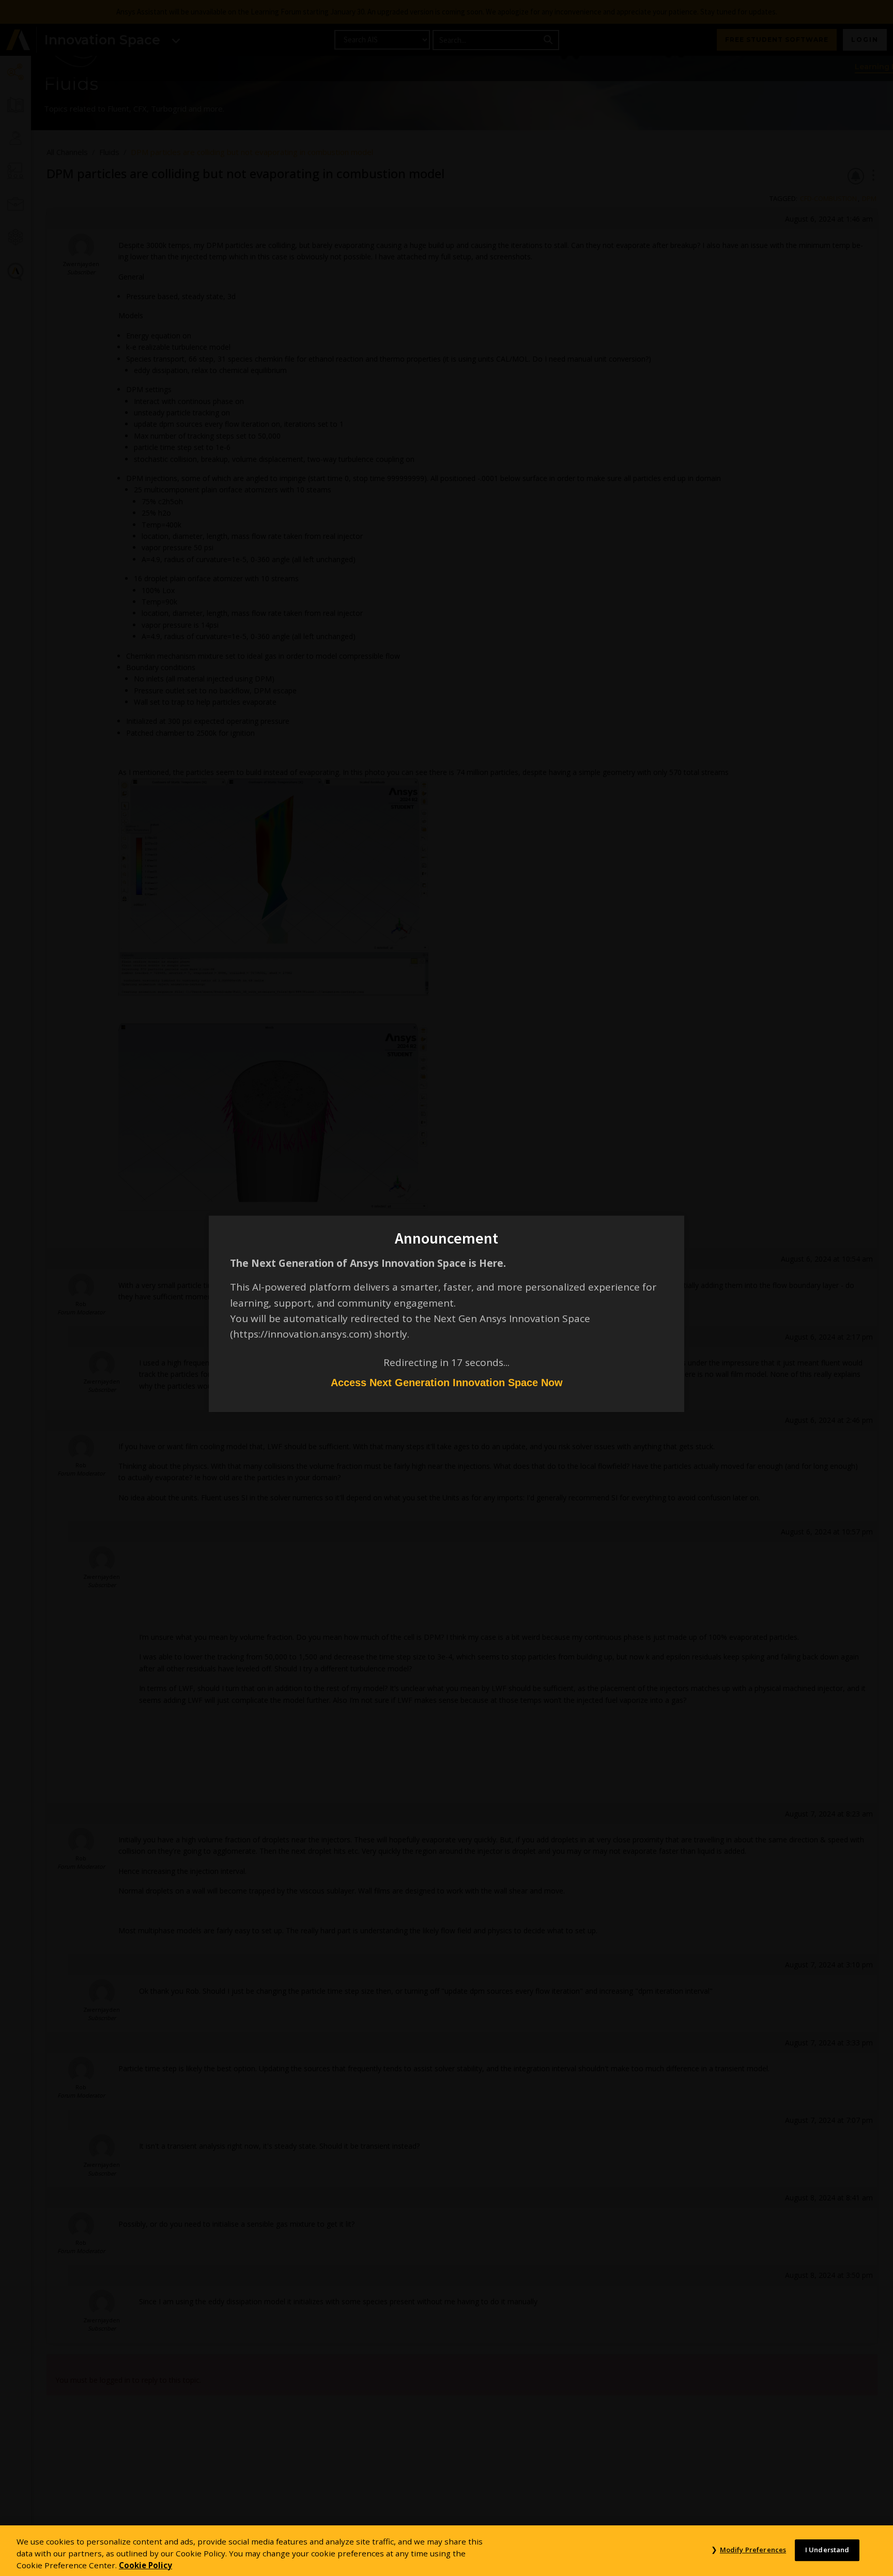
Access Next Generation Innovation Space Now (447, 1383)
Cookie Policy (145, 2565)
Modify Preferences (753, 2550)
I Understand (827, 2550)
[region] (446, 2551)
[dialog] (446, 1288)
